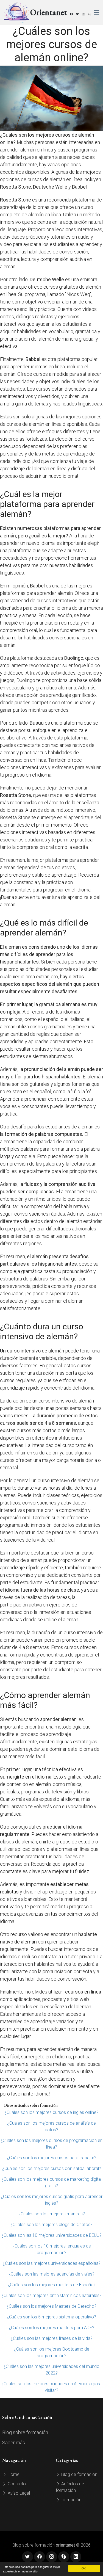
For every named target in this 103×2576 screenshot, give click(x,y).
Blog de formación (79, 2474)
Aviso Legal (18, 2493)
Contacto (16, 2484)
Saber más (14, 2443)
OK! (84, 2568)
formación (71, 2500)
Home (13, 2474)
